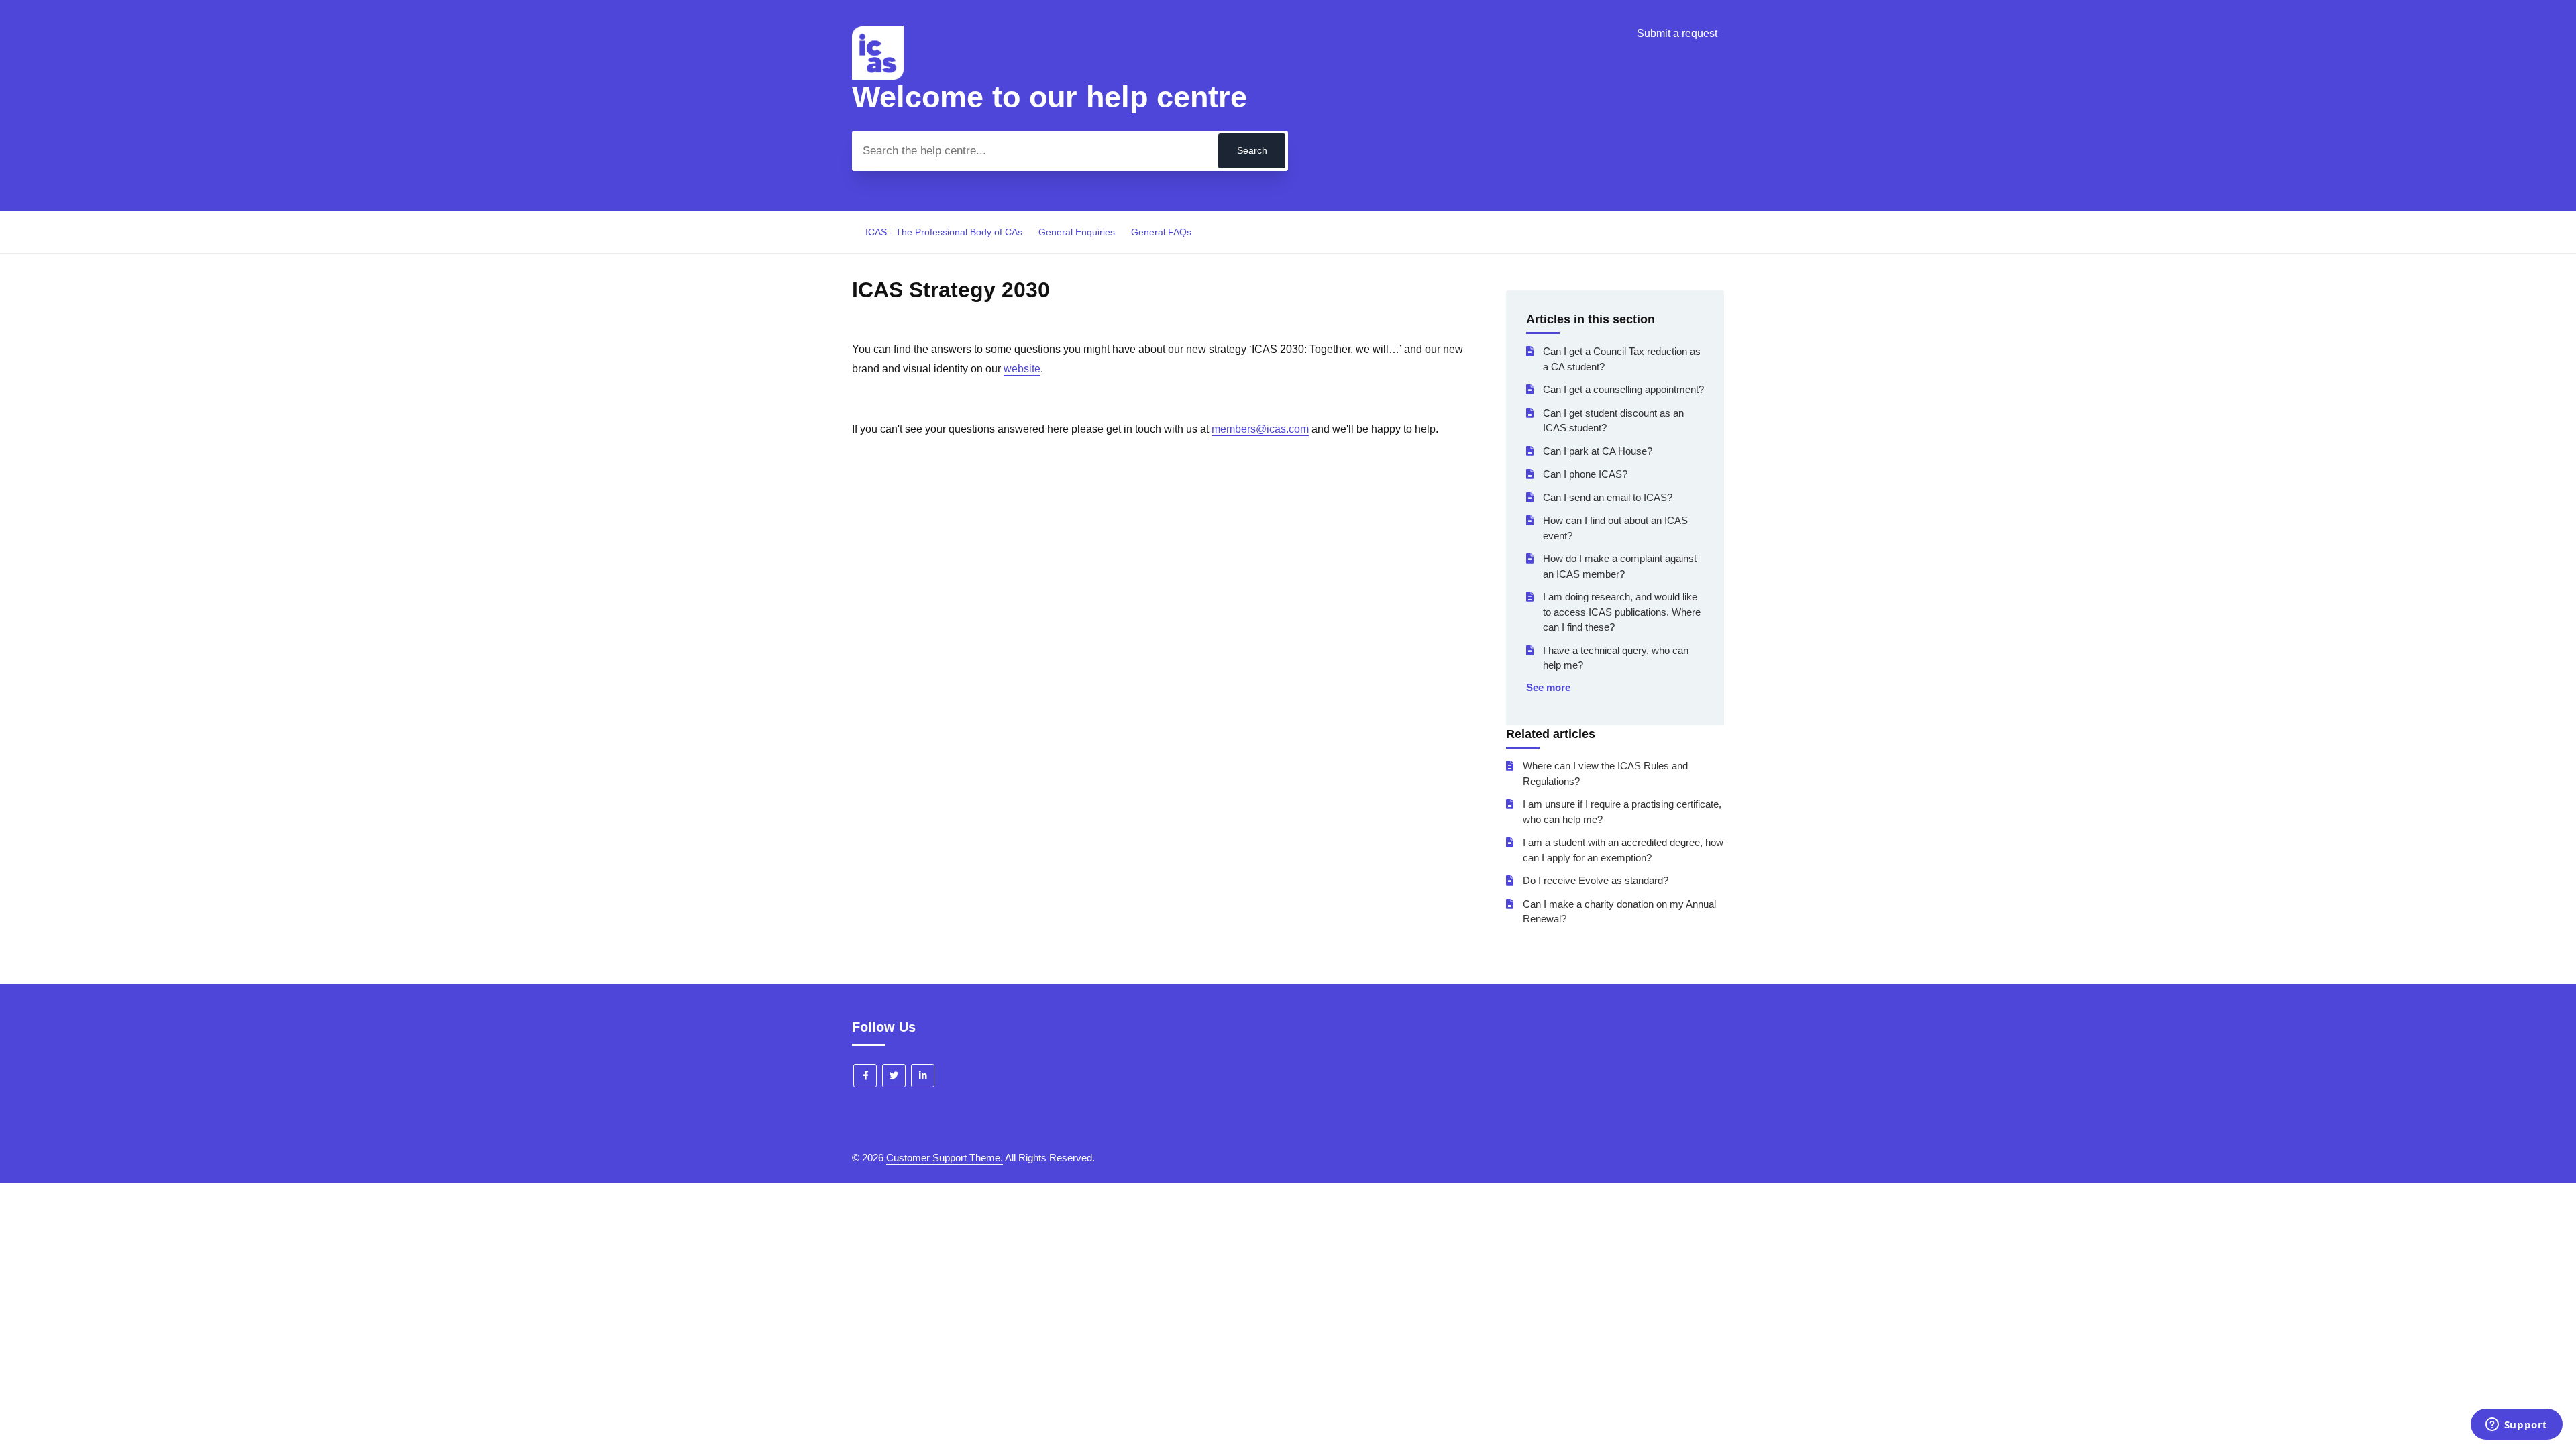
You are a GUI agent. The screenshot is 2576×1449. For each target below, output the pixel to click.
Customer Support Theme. (945, 1158)
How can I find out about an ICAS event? (1615, 528)
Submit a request (1677, 33)
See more (1548, 687)
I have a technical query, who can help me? (1616, 658)
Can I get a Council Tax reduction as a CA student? (1622, 359)
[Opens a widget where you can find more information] (2516, 1426)
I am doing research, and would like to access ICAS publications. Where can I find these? (1622, 612)
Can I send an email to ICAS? (1608, 497)
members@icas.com (1260, 429)
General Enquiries (1077, 232)
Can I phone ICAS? (1585, 474)
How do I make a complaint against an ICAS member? (1620, 566)
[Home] (878, 76)
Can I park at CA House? (1598, 451)
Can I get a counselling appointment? (1623, 389)
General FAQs (1161, 232)
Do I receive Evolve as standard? (1596, 880)
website (1022, 369)
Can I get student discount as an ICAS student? (1613, 421)
